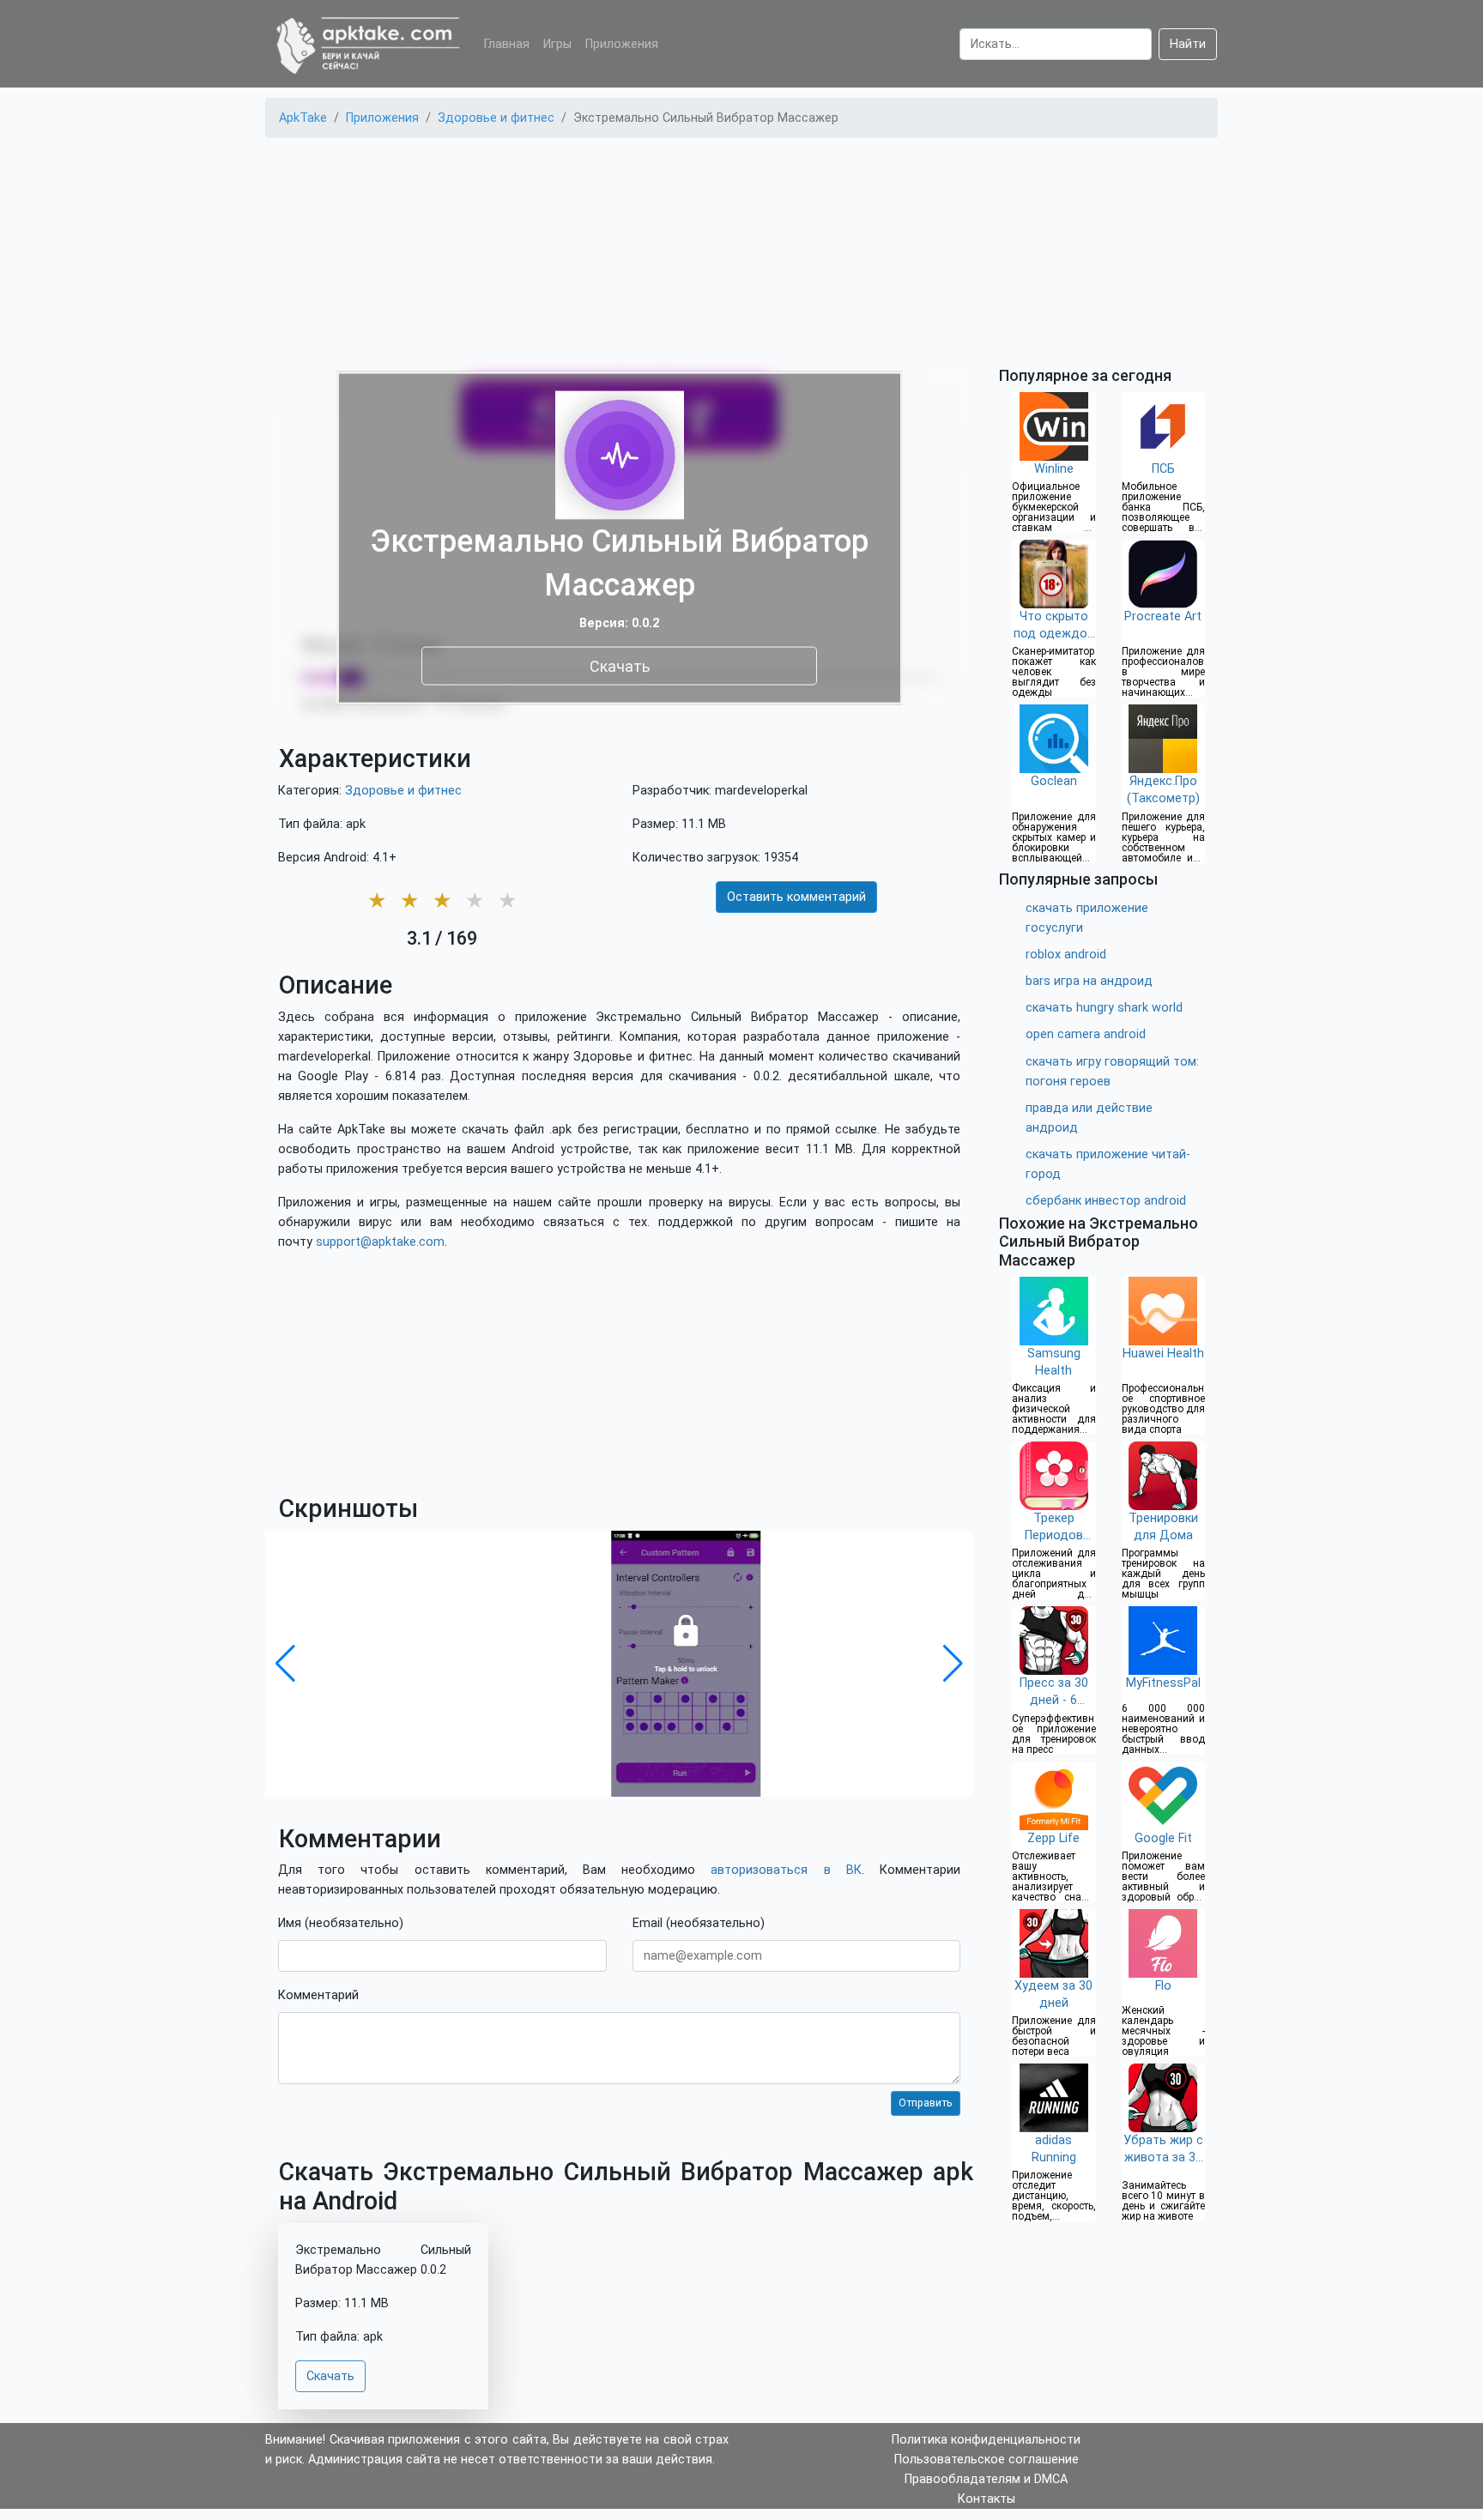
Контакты (987, 2499)
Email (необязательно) (699, 1923)
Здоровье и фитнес (403, 791)
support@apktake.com (380, 1242)
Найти (1188, 44)
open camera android (1086, 1034)
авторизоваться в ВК (786, 1870)
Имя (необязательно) (341, 1923)
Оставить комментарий (796, 897)
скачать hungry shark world (1104, 1008)
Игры (557, 44)
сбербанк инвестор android (1106, 1201)
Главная (507, 44)
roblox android (1066, 955)
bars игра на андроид (1089, 981)
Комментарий (318, 1995)
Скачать (620, 666)
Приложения (622, 44)
